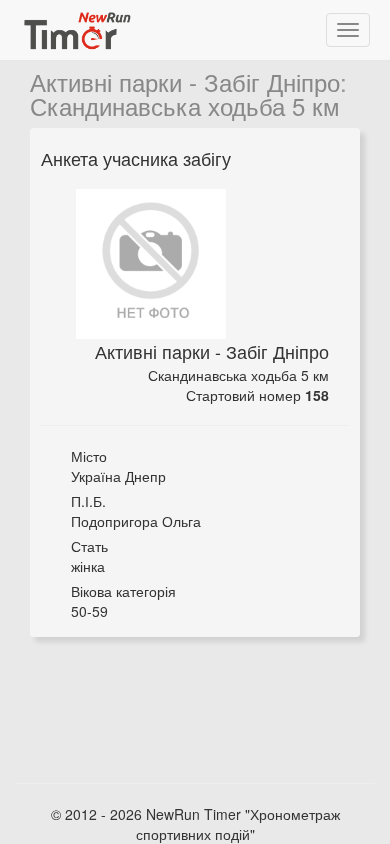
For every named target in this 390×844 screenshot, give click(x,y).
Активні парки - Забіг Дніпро (185, 81)
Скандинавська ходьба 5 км (185, 105)
